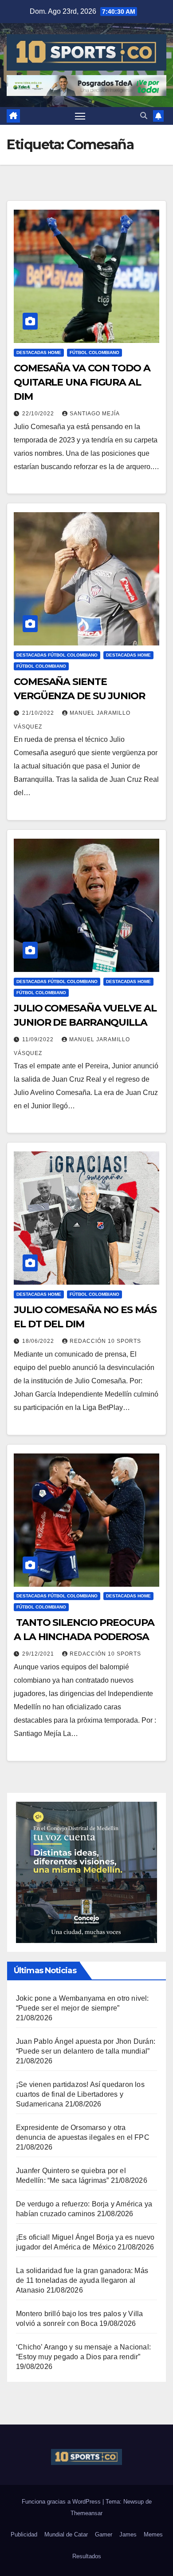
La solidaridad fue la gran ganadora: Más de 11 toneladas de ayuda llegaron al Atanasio (82, 2280)
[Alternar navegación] (80, 116)
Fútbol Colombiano (94, 352)
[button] (144, 116)
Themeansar (86, 2513)
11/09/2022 (39, 1039)
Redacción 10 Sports (105, 1341)
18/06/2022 (39, 1341)
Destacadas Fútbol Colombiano (57, 655)
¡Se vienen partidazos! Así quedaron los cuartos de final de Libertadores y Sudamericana (80, 2094)
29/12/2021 (39, 1654)
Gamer (104, 2534)
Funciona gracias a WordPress (62, 2502)
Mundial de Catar (66, 2534)
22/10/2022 (39, 414)
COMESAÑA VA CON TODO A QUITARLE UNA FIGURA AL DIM (82, 382)
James (128, 2534)
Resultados (87, 2556)
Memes (153, 2534)
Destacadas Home (39, 352)
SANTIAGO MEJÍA (95, 414)
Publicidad (24, 2534)
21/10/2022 (39, 713)
